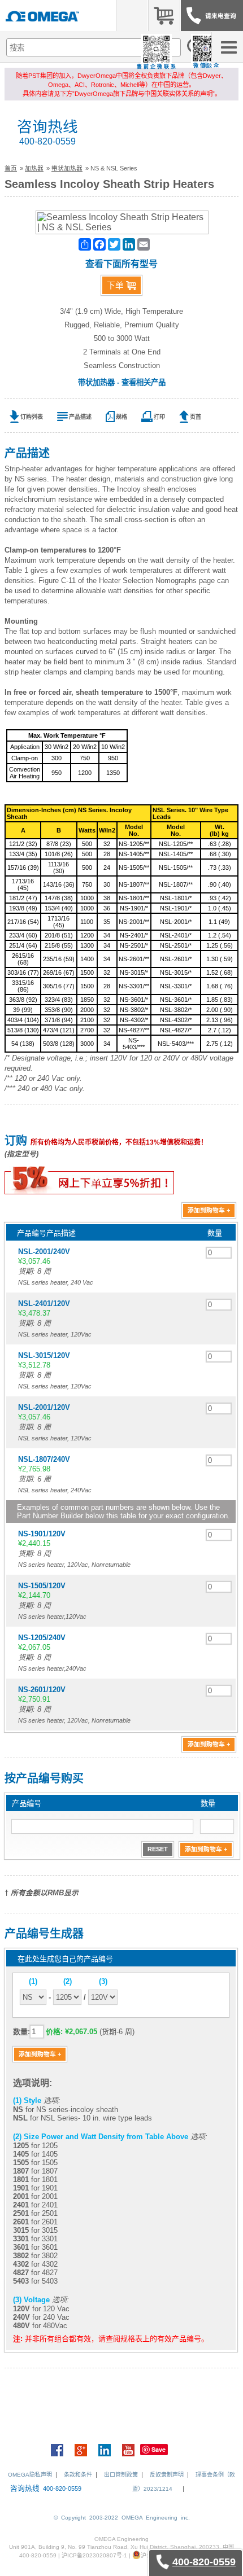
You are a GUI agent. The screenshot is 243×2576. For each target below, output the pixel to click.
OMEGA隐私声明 (30, 2475)
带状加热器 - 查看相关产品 (122, 382)
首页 (11, 168)
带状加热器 (67, 168)
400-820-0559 (47, 141)
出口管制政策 (121, 2475)
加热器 (34, 168)
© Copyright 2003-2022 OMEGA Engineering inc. (122, 2518)
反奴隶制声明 (167, 2475)
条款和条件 (78, 2475)
